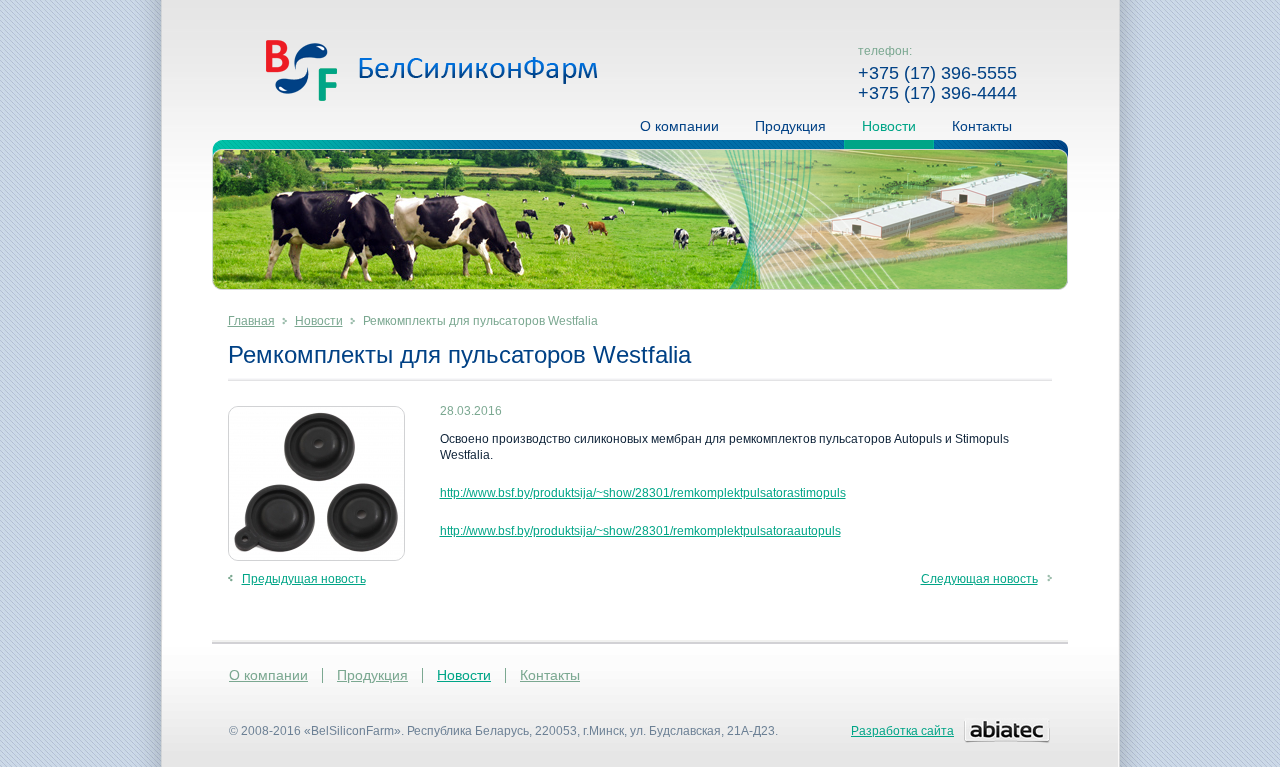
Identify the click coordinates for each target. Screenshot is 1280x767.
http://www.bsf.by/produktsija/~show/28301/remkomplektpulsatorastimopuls (643, 493)
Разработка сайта (902, 731)
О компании (679, 126)
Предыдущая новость (304, 579)
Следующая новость (979, 579)
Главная (251, 321)
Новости (889, 126)
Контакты (982, 126)
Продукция (790, 126)
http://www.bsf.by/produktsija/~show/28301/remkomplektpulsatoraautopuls (640, 531)
